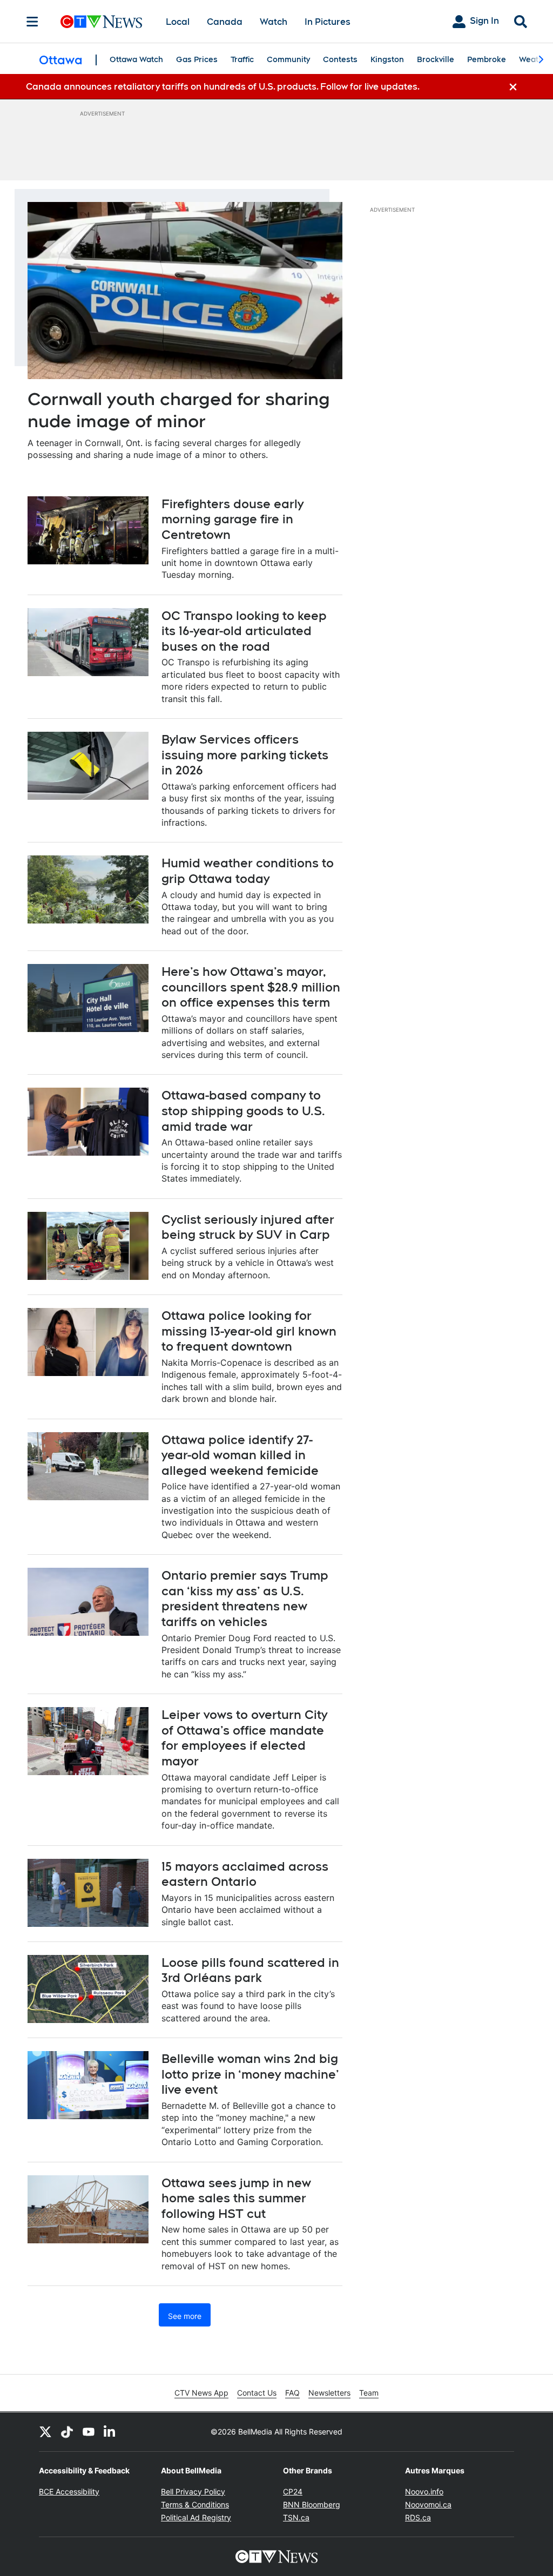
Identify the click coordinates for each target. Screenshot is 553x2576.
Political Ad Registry (196, 2517)
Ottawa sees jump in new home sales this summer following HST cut (236, 2198)
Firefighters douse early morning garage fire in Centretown (232, 519)
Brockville (436, 59)
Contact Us (257, 2393)
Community (288, 59)
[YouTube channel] (89, 2432)
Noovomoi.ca (428, 2504)
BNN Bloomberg (312, 2504)
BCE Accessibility (69, 2491)
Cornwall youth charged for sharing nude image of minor (179, 410)
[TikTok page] (67, 2432)
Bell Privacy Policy (193, 2491)
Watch (274, 22)
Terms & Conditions (195, 2504)
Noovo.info (424, 2491)
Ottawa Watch (136, 59)
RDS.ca (418, 2517)
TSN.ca (296, 2517)
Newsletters (329, 2393)
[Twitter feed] (45, 2432)
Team (369, 2393)
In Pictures (328, 22)
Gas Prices (197, 59)
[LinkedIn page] (110, 2432)
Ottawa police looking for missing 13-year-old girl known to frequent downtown (249, 1331)
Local (178, 22)
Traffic (242, 59)
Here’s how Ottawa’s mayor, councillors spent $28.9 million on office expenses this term (251, 987)
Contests (340, 59)
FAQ (292, 2393)
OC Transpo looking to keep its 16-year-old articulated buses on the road (244, 631)
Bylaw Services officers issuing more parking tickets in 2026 (245, 755)
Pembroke (487, 59)
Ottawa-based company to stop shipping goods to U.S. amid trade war (243, 1111)
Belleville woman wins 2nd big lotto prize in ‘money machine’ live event (250, 2074)
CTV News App (201, 2393)
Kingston (387, 59)
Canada (225, 22)
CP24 (293, 2491)
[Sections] (32, 22)
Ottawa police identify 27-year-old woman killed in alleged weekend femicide (240, 1455)
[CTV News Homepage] (101, 22)
